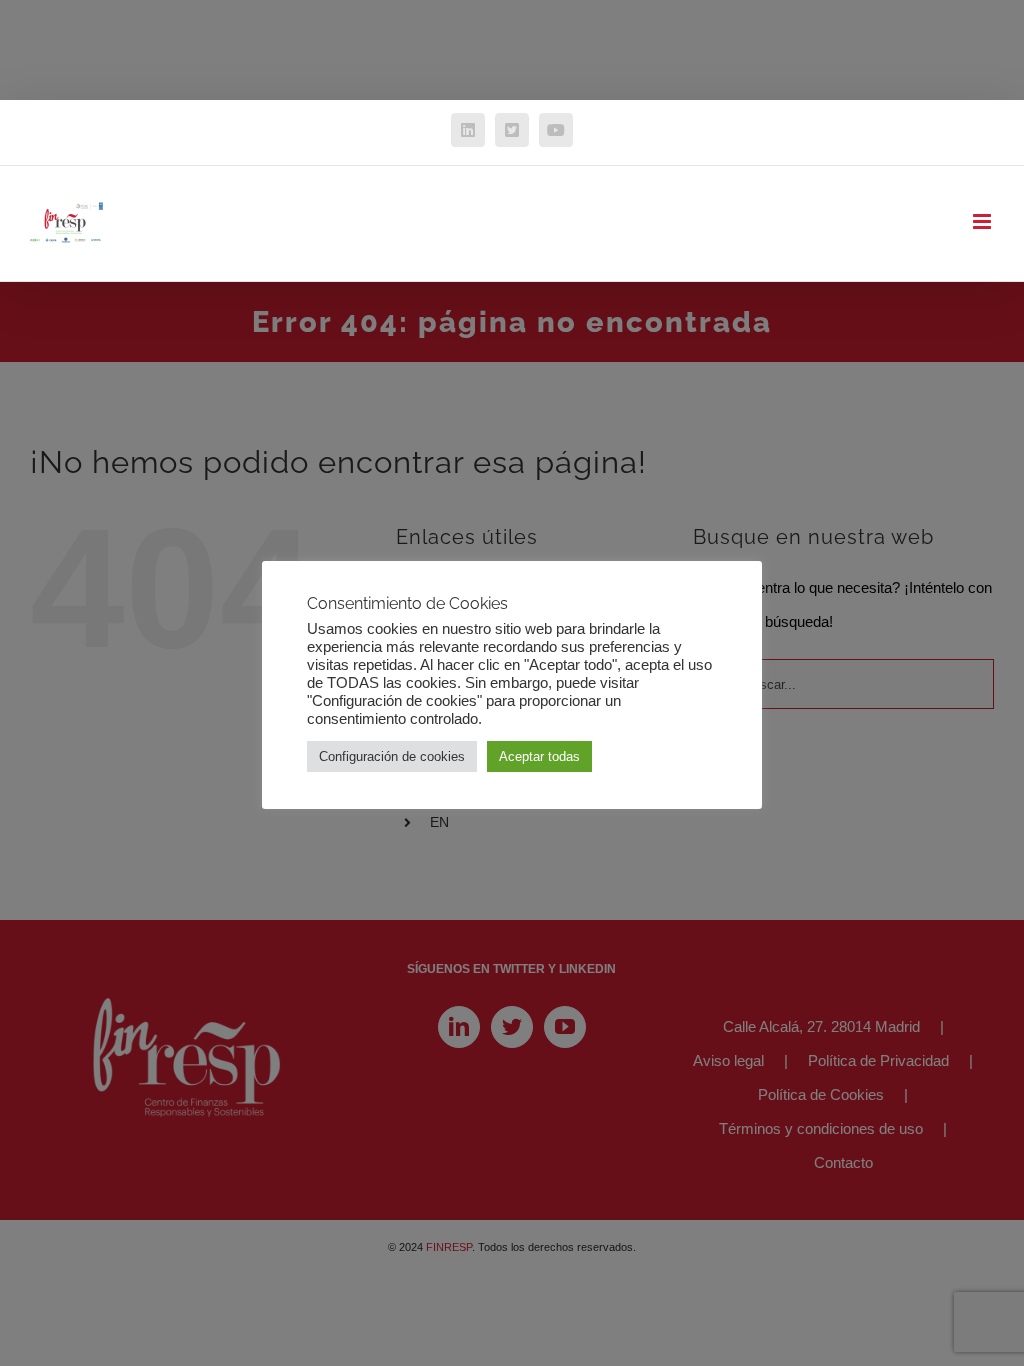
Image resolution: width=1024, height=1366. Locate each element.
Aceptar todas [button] (539, 756)
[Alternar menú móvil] (983, 221)
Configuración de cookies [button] (392, 756)
